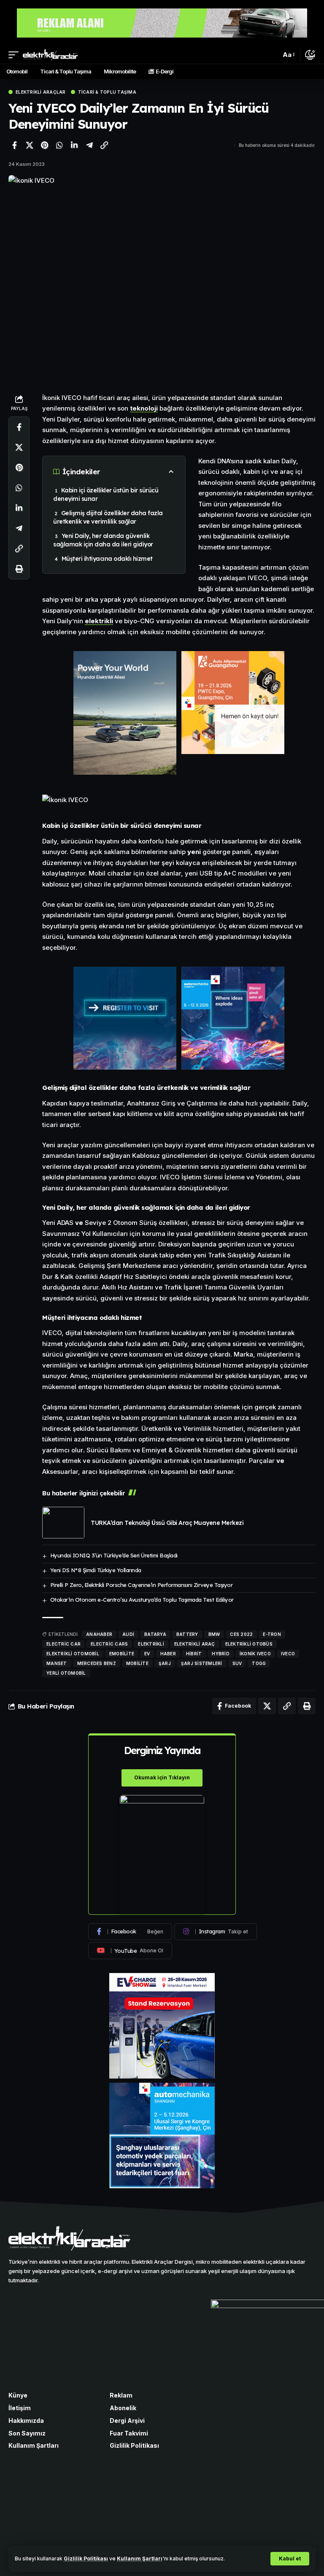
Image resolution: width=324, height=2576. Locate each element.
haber (168, 1654)
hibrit (194, 1654)
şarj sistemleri (202, 1663)
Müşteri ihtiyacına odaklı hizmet (107, 559)
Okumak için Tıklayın (162, 1777)
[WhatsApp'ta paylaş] (59, 145)
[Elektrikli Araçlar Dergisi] (50, 55)
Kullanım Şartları (140, 2558)
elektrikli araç (195, 1644)
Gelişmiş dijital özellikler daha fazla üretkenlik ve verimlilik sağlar (108, 517)
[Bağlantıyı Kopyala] (104, 145)
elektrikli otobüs (249, 1644)
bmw (214, 1634)
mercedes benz (97, 1663)
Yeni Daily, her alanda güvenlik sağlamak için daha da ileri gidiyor (103, 540)
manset (57, 1663)
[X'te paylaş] (30, 145)
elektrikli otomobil (73, 1654)
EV (147, 1654)
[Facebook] (130, 1932)
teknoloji (144, 408)
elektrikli (99, 621)
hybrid (221, 1654)
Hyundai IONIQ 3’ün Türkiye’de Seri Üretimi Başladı (114, 1555)
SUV (237, 1663)
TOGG (259, 1663)
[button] (290, 2559)
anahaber (99, 1634)
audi (128, 1634)
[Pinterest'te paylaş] (44, 145)
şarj (165, 1663)
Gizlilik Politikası (86, 2558)
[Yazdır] (19, 569)
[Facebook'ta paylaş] (14, 145)
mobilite (137, 1663)
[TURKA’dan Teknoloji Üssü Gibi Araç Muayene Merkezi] (63, 1523)
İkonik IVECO (255, 1654)
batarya (155, 1634)
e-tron (272, 1634)
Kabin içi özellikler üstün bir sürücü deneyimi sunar (106, 495)
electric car (63, 1644)
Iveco (288, 1654)
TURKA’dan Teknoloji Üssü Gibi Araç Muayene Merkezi (167, 1523)
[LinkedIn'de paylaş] (74, 145)
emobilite (122, 1654)
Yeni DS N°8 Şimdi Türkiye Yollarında (96, 1570)
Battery (187, 1634)
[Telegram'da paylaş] (89, 145)
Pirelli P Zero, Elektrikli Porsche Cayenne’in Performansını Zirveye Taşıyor (142, 1585)
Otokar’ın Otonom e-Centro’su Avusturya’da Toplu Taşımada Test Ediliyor (142, 1600)
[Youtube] (130, 1951)
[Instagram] (216, 1932)
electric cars (109, 1644)
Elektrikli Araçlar (41, 92)
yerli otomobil (66, 1673)
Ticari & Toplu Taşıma (107, 92)
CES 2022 (241, 1634)
